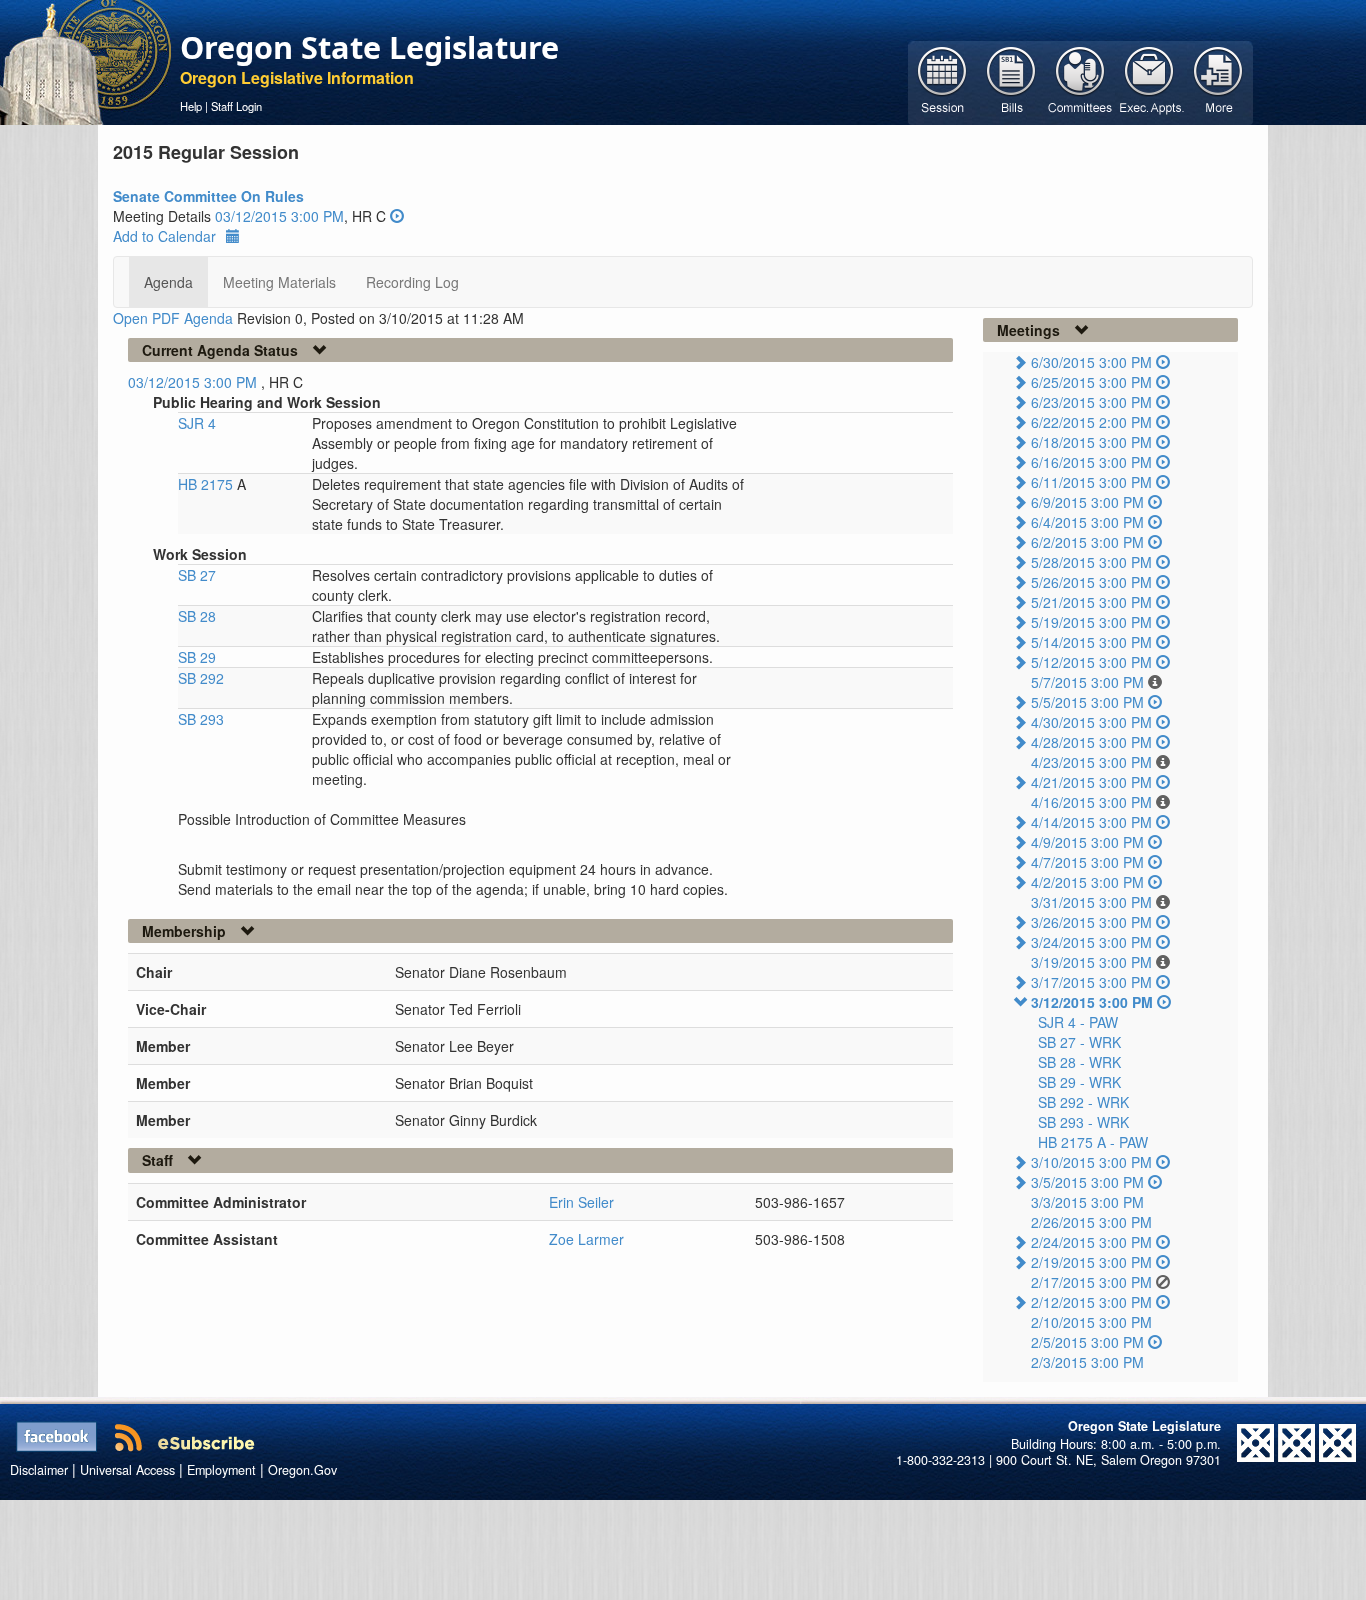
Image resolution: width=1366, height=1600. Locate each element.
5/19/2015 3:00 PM (1091, 622)
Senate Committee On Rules (208, 196)
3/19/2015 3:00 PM (1091, 962)
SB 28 (197, 616)
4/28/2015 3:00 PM (1091, 742)
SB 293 (201, 719)
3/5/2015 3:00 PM (1087, 1182)
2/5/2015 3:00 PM (1087, 1342)
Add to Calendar (164, 236)
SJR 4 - (1078, 1022)
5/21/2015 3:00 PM (1091, 602)
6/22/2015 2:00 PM (1091, 422)
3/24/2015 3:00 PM (1091, 942)
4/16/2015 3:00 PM (1091, 802)
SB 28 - (1079, 1062)
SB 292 (201, 678)
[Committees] (1080, 81)
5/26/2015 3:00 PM (1091, 582)
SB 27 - (1079, 1042)
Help (191, 106)
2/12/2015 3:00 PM (1091, 1302)
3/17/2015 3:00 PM (1091, 982)
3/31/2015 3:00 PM (1091, 902)
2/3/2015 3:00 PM (1087, 1362)
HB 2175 (207, 484)
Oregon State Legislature (369, 47)
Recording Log (412, 282)
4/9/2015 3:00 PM (1087, 842)
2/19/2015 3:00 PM (1091, 1262)
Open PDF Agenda (173, 318)
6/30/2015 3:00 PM (1091, 362)
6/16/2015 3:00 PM (1091, 462)
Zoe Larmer (586, 1239)
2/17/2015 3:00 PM (1091, 1282)
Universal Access (127, 1470)
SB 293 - (1083, 1122)
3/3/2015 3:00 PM (1087, 1202)
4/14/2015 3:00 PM (1091, 822)
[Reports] (1218, 81)
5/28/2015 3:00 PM (1091, 562)
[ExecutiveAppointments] (1149, 81)
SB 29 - (1079, 1082)
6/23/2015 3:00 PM (1091, 402)
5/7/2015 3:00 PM (1087, 682)
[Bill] (1011, 81)
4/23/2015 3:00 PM (1091, 762)
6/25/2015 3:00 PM (1091, 382)
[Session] (942, 81)
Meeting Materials (279, 282)
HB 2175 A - (1093, 1142)
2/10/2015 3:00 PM (1091, 1322)
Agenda (168, 282)
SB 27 (197, 575)
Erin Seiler (581, 1202)
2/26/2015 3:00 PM (1091, 1222)
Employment (221, 1470)
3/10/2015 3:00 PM (1091, 1162)
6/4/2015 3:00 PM (1087, 522)
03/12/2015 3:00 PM (279, 216)
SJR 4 (197, 423)
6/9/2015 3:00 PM (1087, 502)
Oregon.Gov (302, 1470)
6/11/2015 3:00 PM (1091, 482)
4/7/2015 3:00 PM (1087, 862)
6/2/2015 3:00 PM (1087, 542)
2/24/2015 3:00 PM (1091, 1242)
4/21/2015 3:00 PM (1091, 782)
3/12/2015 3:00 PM (1092, 1002)
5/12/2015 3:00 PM (1091, 662)
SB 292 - (1083, 1102)
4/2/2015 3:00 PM (1087, 882)
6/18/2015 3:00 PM (1091, 442)
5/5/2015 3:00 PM (1087, 702)
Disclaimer (39, 1470)
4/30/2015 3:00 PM (1091, 722)
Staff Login (236, 106)
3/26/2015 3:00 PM (1091, 922)
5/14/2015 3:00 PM (1091, 642)
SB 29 (197, 657)
